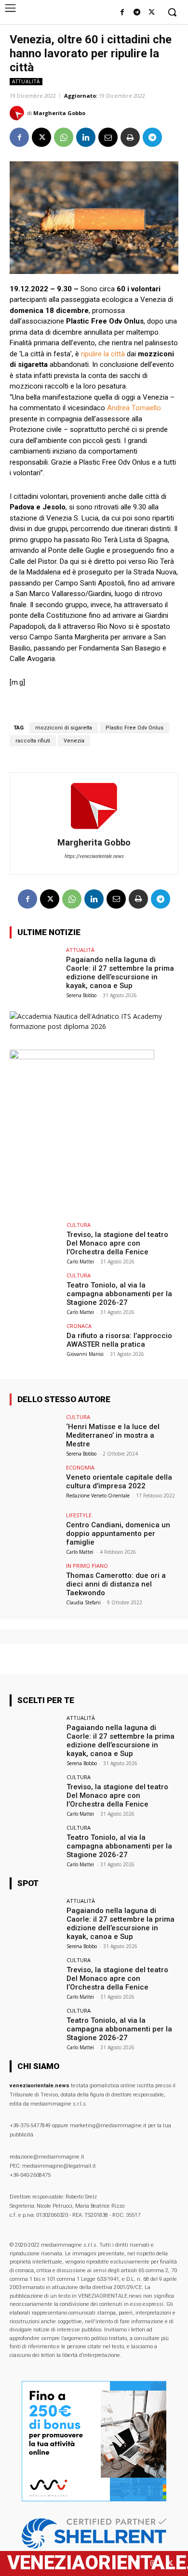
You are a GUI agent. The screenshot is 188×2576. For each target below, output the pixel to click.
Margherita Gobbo (59, 113)
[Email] (108, 137)
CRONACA (79, 1326)
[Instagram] (153, 2563)
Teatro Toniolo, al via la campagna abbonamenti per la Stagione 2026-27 (119, 1294)
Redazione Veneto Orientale (98, 1496)
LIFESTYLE (79, 1515)
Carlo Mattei (80, 1262)
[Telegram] (137, 13)
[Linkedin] (86, 137)
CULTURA (79, 1225)
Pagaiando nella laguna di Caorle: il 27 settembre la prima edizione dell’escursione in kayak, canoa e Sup (120, 973)
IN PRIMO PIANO (87, 1566)
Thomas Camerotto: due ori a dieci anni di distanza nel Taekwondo (116, 1584)
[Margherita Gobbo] (18, 113)
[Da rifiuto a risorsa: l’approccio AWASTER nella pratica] (35, 1342)
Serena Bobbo (81, 995)
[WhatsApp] (64, 137)
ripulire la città (103, 354)
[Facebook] (122, 13)
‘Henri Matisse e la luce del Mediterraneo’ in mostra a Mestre (113, 1435)
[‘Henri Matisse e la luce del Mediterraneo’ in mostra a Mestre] (35, 1433)
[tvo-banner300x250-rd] (82, 1057)
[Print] (130, 137)
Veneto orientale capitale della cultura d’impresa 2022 (119, 1482)
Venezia (74, 741)
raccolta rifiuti (33, 741)
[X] (152, 13)
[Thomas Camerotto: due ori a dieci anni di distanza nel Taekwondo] (35, 1582)
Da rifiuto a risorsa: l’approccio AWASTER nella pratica (119, 1340)
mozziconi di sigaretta (64, 728)
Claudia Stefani (83, 1602)
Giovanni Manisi (85, 1354)
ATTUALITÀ (26, 81)
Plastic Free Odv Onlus (134, 728)
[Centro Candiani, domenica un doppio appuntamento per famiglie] (35, 1531)
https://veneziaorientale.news (94, 856)
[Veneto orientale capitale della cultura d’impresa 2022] (35, 1484)
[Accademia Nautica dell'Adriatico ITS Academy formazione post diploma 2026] (94, 1026)
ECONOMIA (80, 1467)
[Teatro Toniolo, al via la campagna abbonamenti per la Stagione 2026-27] (35, 1292)
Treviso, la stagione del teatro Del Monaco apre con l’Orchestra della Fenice (117, 1243)
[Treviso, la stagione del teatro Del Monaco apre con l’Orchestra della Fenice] (35, 1241)
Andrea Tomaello (134, 408)
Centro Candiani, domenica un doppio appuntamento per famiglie (118, 1534)
